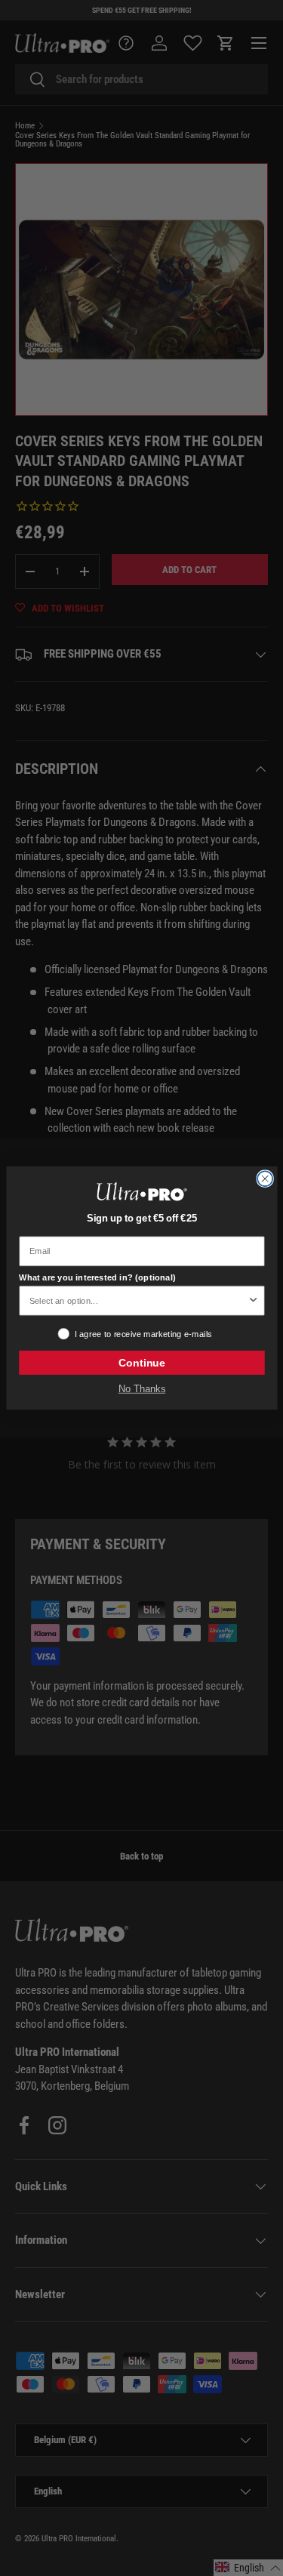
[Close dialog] (265, 1179)
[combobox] (138, 1301)
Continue (141, 1363)
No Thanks (141, 1389)
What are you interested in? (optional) (97, 1277)
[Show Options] (253, 1301)
